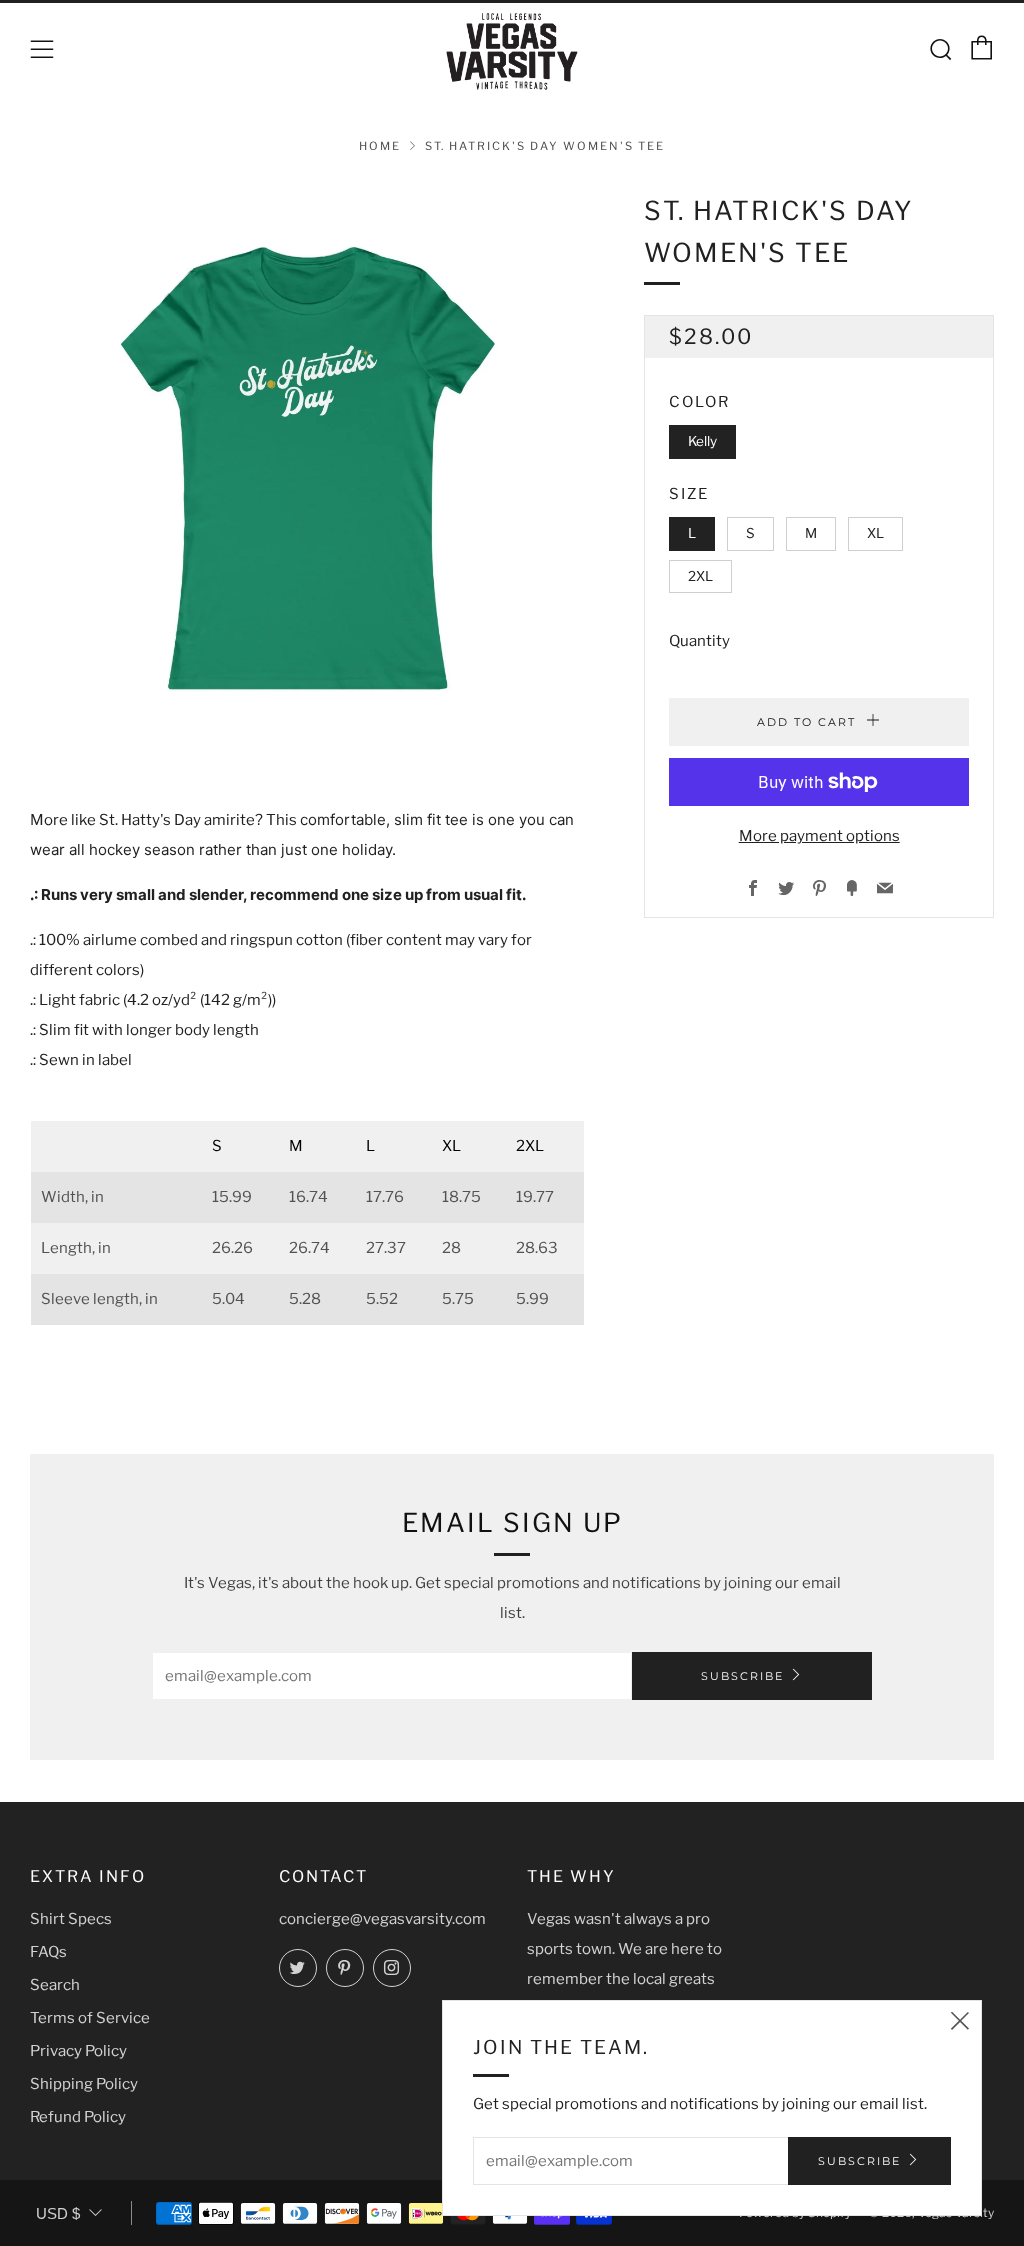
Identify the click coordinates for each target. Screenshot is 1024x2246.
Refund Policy (78, 2117)
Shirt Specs (71, 1919)
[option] (307, 467)
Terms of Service (90, 2018)
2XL (700, 576)
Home (380, 146)
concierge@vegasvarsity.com (382, 1919)
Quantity (699, 641)
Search (55, 1985)
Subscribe (742, 1676)
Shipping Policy (84, 2084)
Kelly (702, 441)
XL (875, 533)
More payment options (819, 836)
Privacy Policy (78, 2051)
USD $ (58, 2213)
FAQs (48, 1952)
